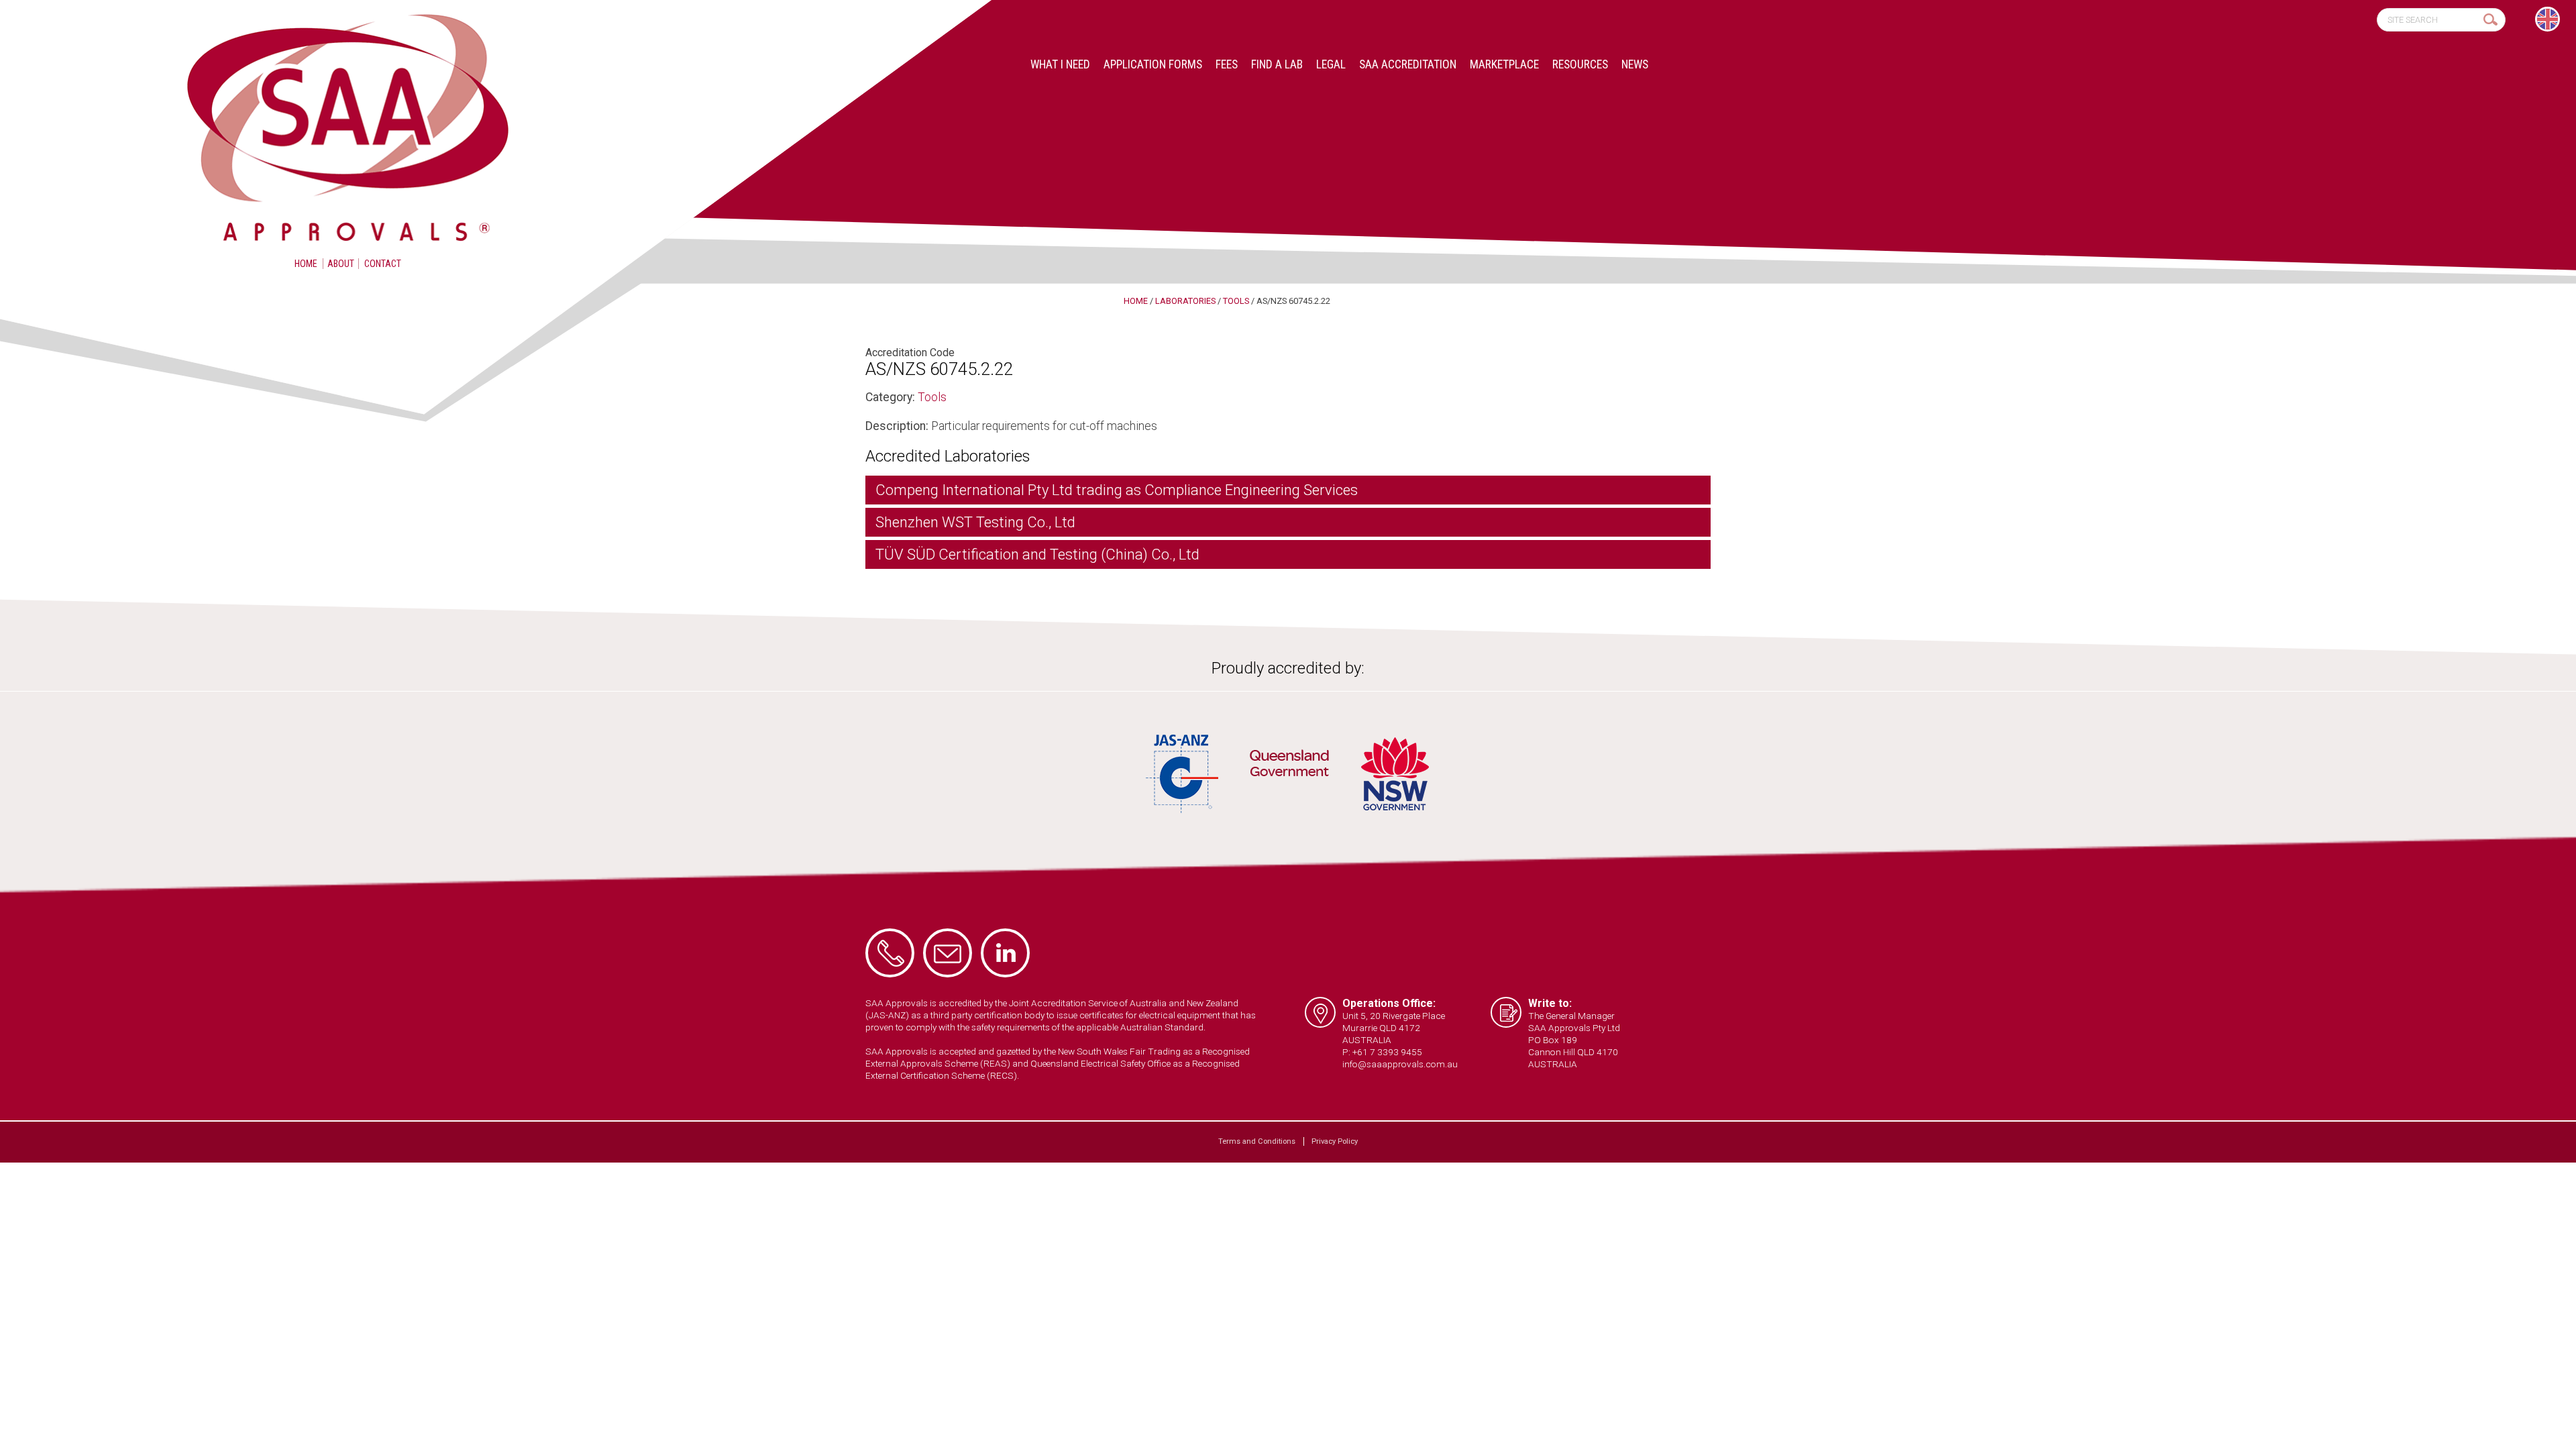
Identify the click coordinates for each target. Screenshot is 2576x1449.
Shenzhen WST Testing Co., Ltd (975, 522)
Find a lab (1277, 64)
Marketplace (1504, 64)
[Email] (948, 953)
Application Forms (1153, 64)
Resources (1580, 64)
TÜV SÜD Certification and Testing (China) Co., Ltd (1037, 554)
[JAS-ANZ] (1183, 774)
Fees (1227, 64)
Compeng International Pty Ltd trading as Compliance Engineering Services (1117, 490)
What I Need (1060, 64)
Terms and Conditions (1257, 1141)
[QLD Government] (1289, 765)
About (341, 264)
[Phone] (890, 953)
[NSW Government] (1395, 774)
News (1635, 64)
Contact (383, 264)
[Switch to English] (2547, 19)
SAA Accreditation (1408, 64)
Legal (1331, 64)
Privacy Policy (1335, 1141)
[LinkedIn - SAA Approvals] (1005, 953)
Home (306, 264)
